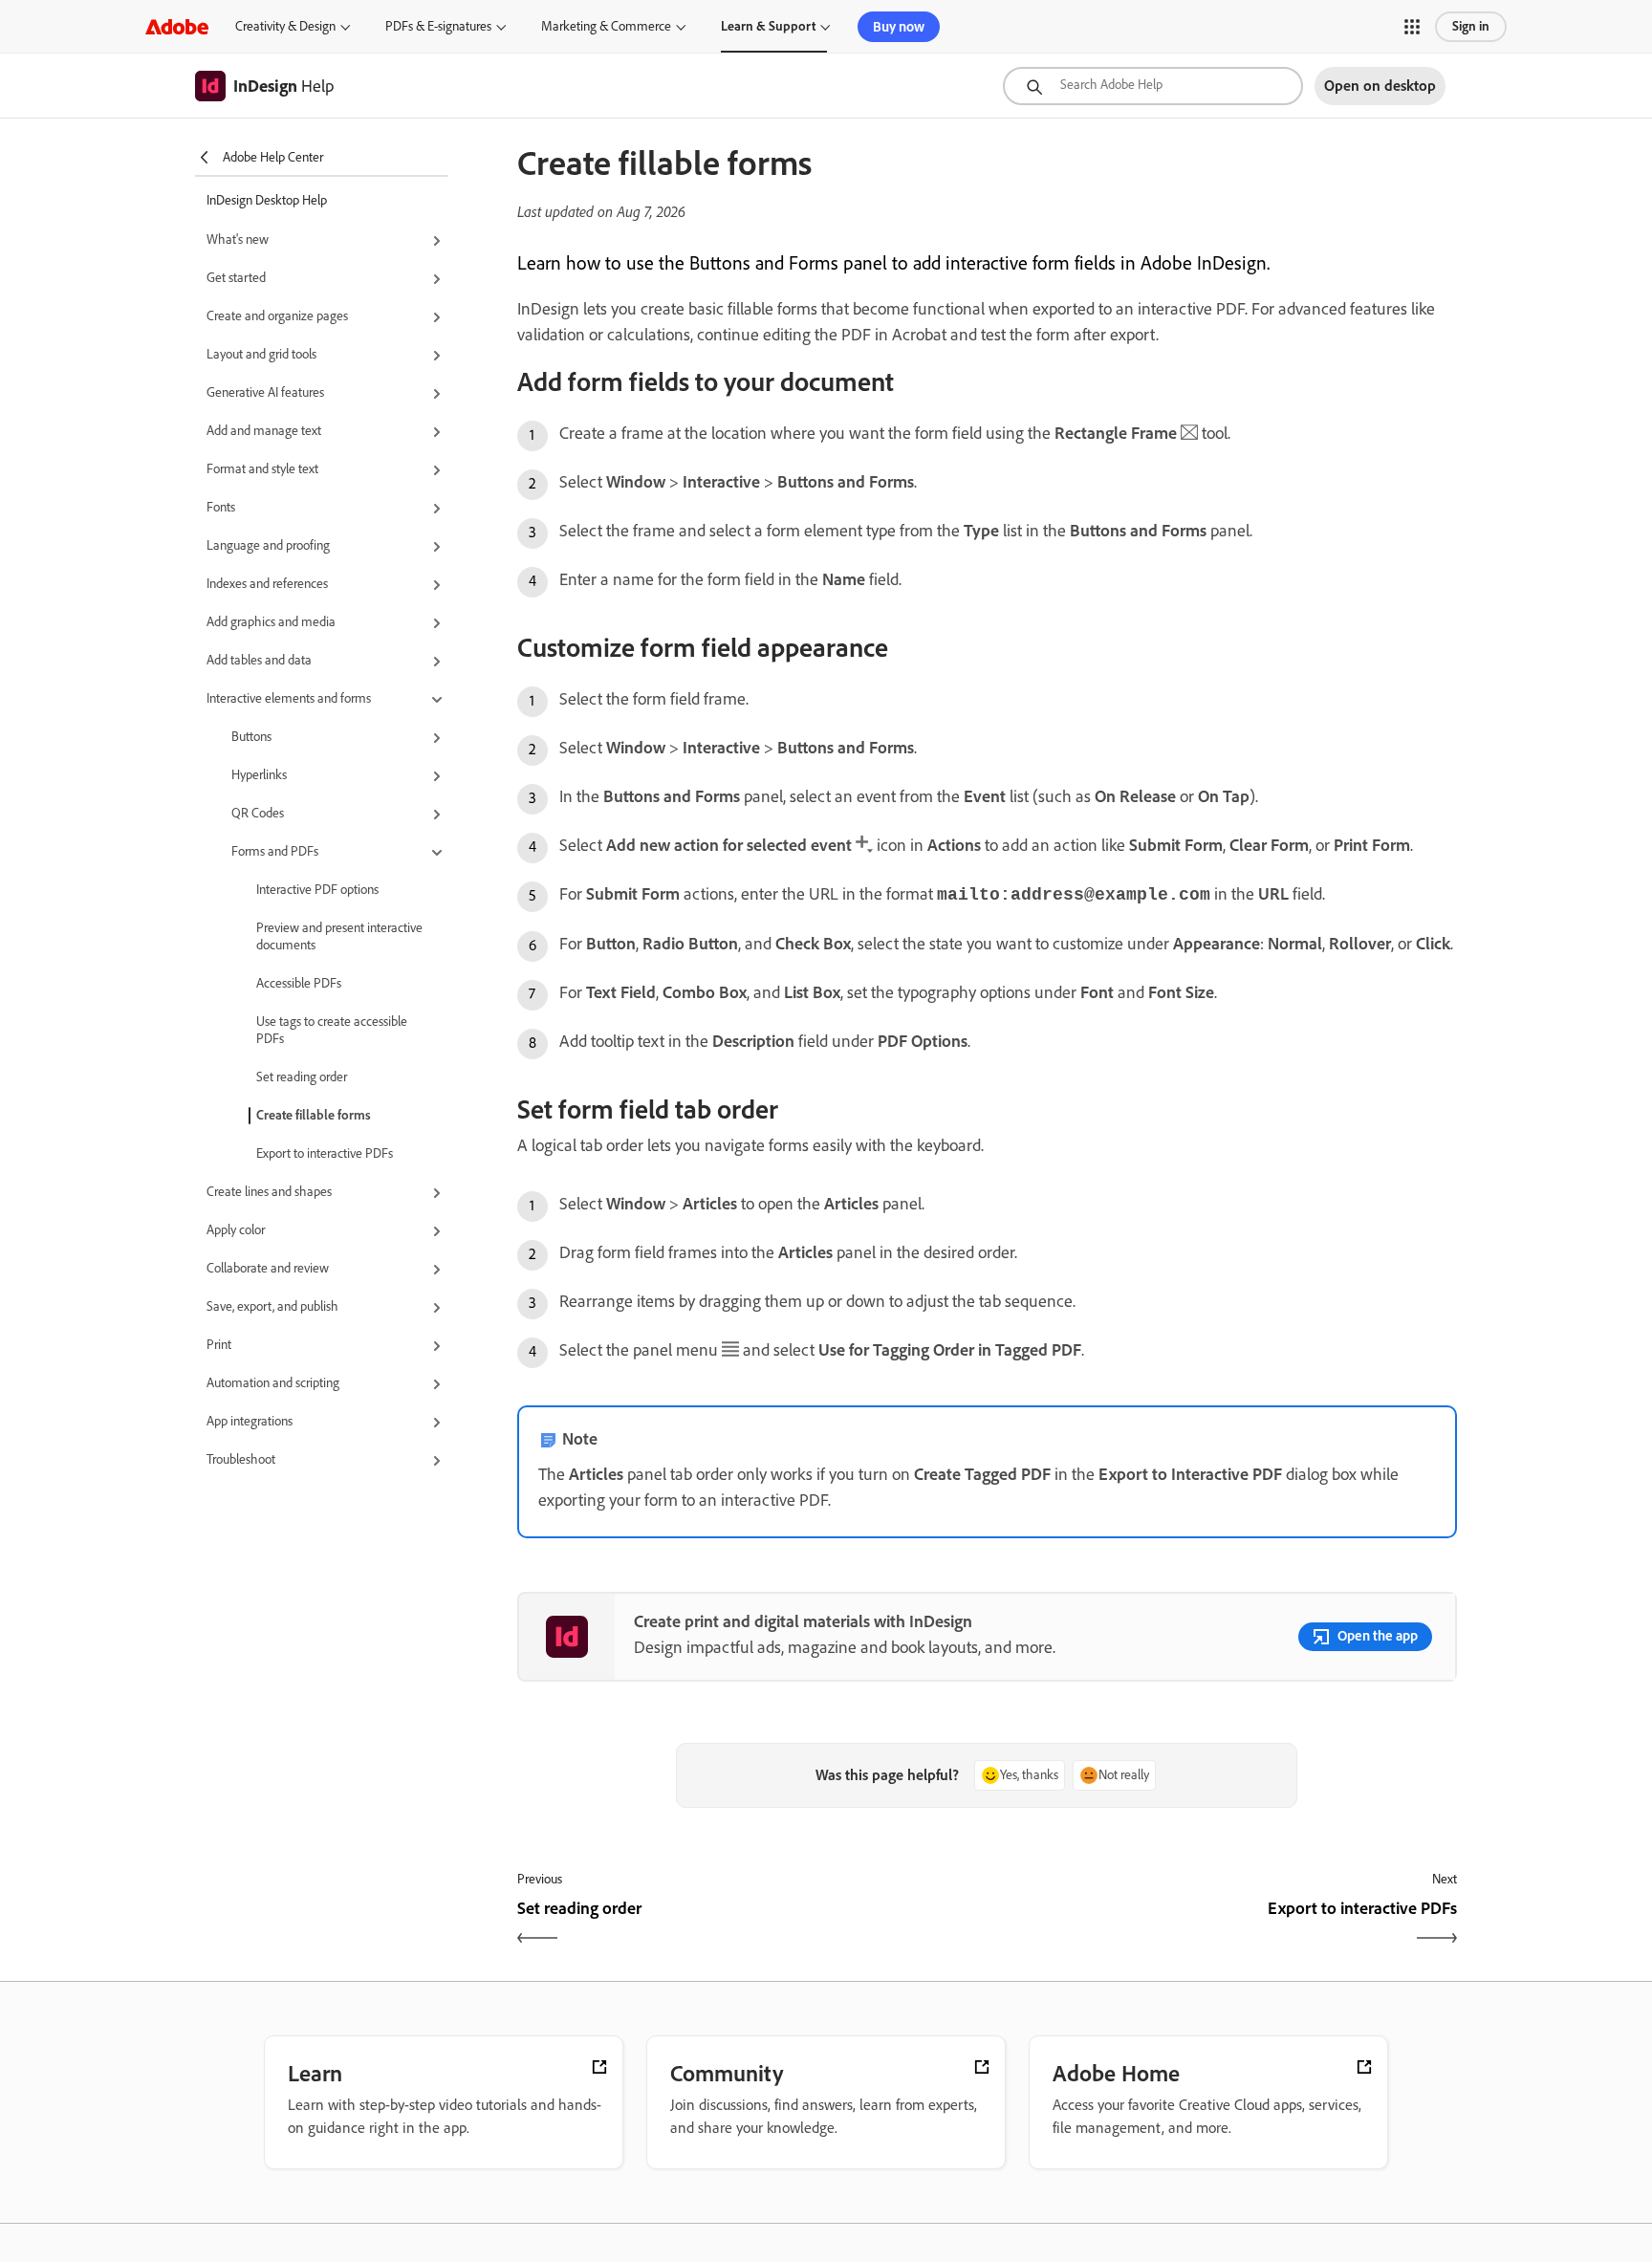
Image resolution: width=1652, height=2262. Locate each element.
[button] (1412, 27)
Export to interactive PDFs (325, 1153)
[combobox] (1153, 86)
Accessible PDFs (299, 983)
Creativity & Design (285, 26)
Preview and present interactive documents (339, 936)
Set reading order (302, 1077)
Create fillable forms (314, 1115)
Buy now (899, 27)
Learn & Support (768, 26)
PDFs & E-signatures (438, 26)
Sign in (1471, 26)
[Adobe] (177, 26)
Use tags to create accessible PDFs (332, 1030)
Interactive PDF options (317, 890)
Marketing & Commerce (606, 26)
